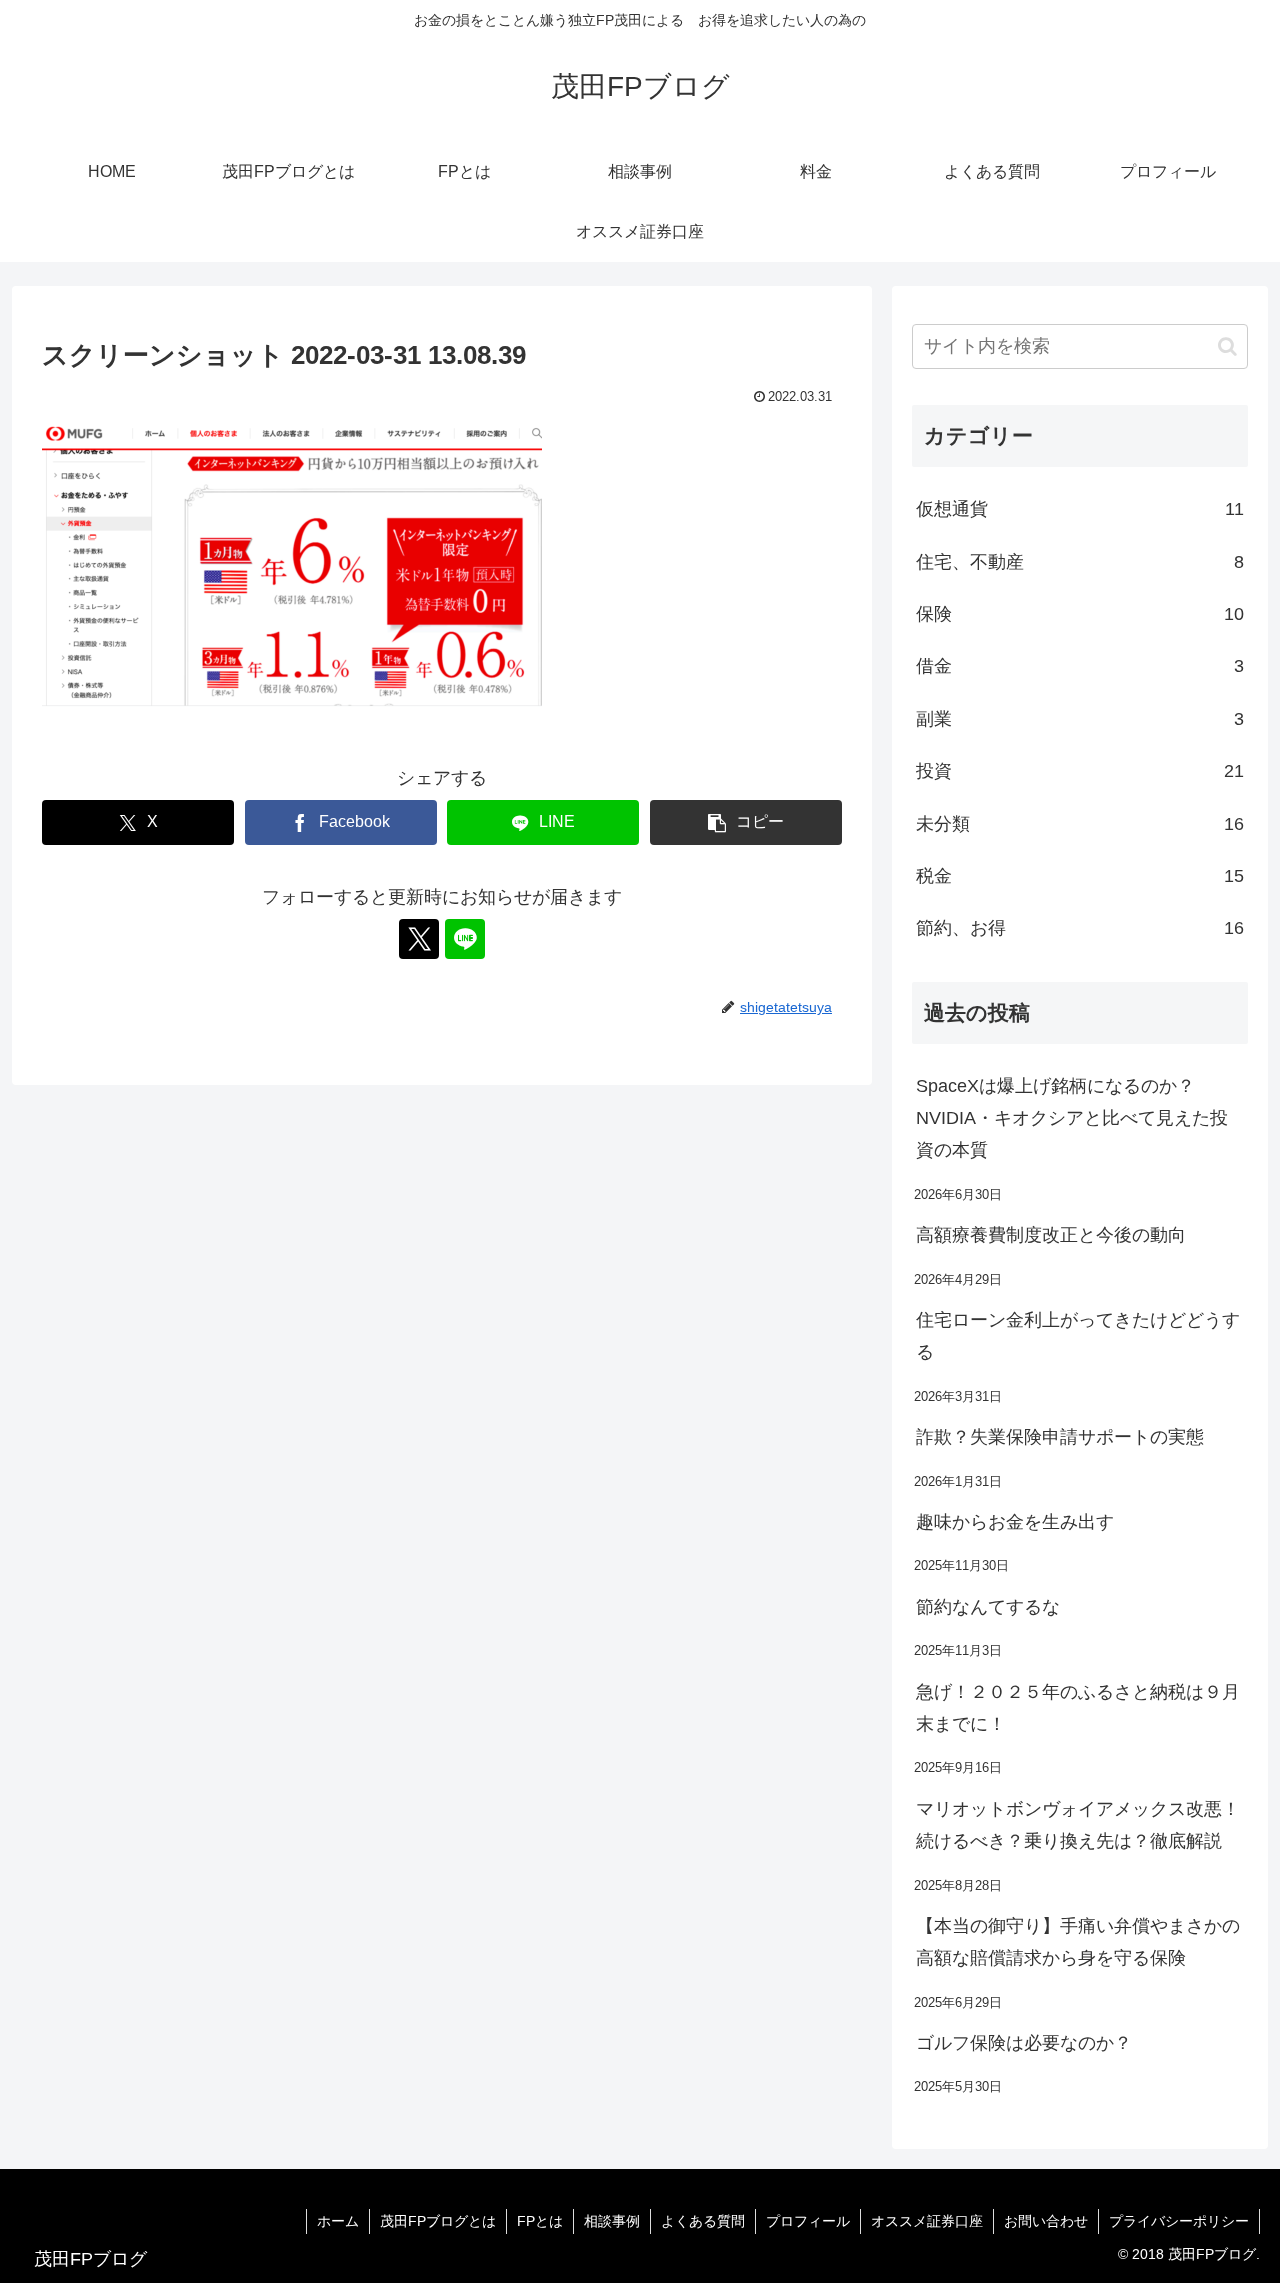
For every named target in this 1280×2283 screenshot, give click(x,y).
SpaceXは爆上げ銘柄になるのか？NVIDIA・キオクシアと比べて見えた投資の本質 (1072, 1118)
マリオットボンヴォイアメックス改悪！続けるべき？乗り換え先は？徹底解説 (1078, 1825)
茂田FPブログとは (438, 2221)
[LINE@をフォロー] (465, 939)
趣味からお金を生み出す (1015, 1522)
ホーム (338, 2221)
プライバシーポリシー (1179, 2221)
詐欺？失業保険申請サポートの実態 (1060, 1437)
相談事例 (612, 2221)
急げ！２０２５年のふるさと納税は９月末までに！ (1078, 1708)
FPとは (540, 2221)
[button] (746, 822)
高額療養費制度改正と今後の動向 (1051, 1235)
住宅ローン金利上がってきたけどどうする (1078, 1336)
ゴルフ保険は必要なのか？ (1024, 2043)
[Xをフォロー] (419, 939)
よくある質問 (703, 2221)
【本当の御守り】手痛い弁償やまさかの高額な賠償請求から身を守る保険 (1078, 1942)
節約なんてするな (988, 1607)
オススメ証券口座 (927, 2221)
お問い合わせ (1046, 2221)
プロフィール (808, 2221)
